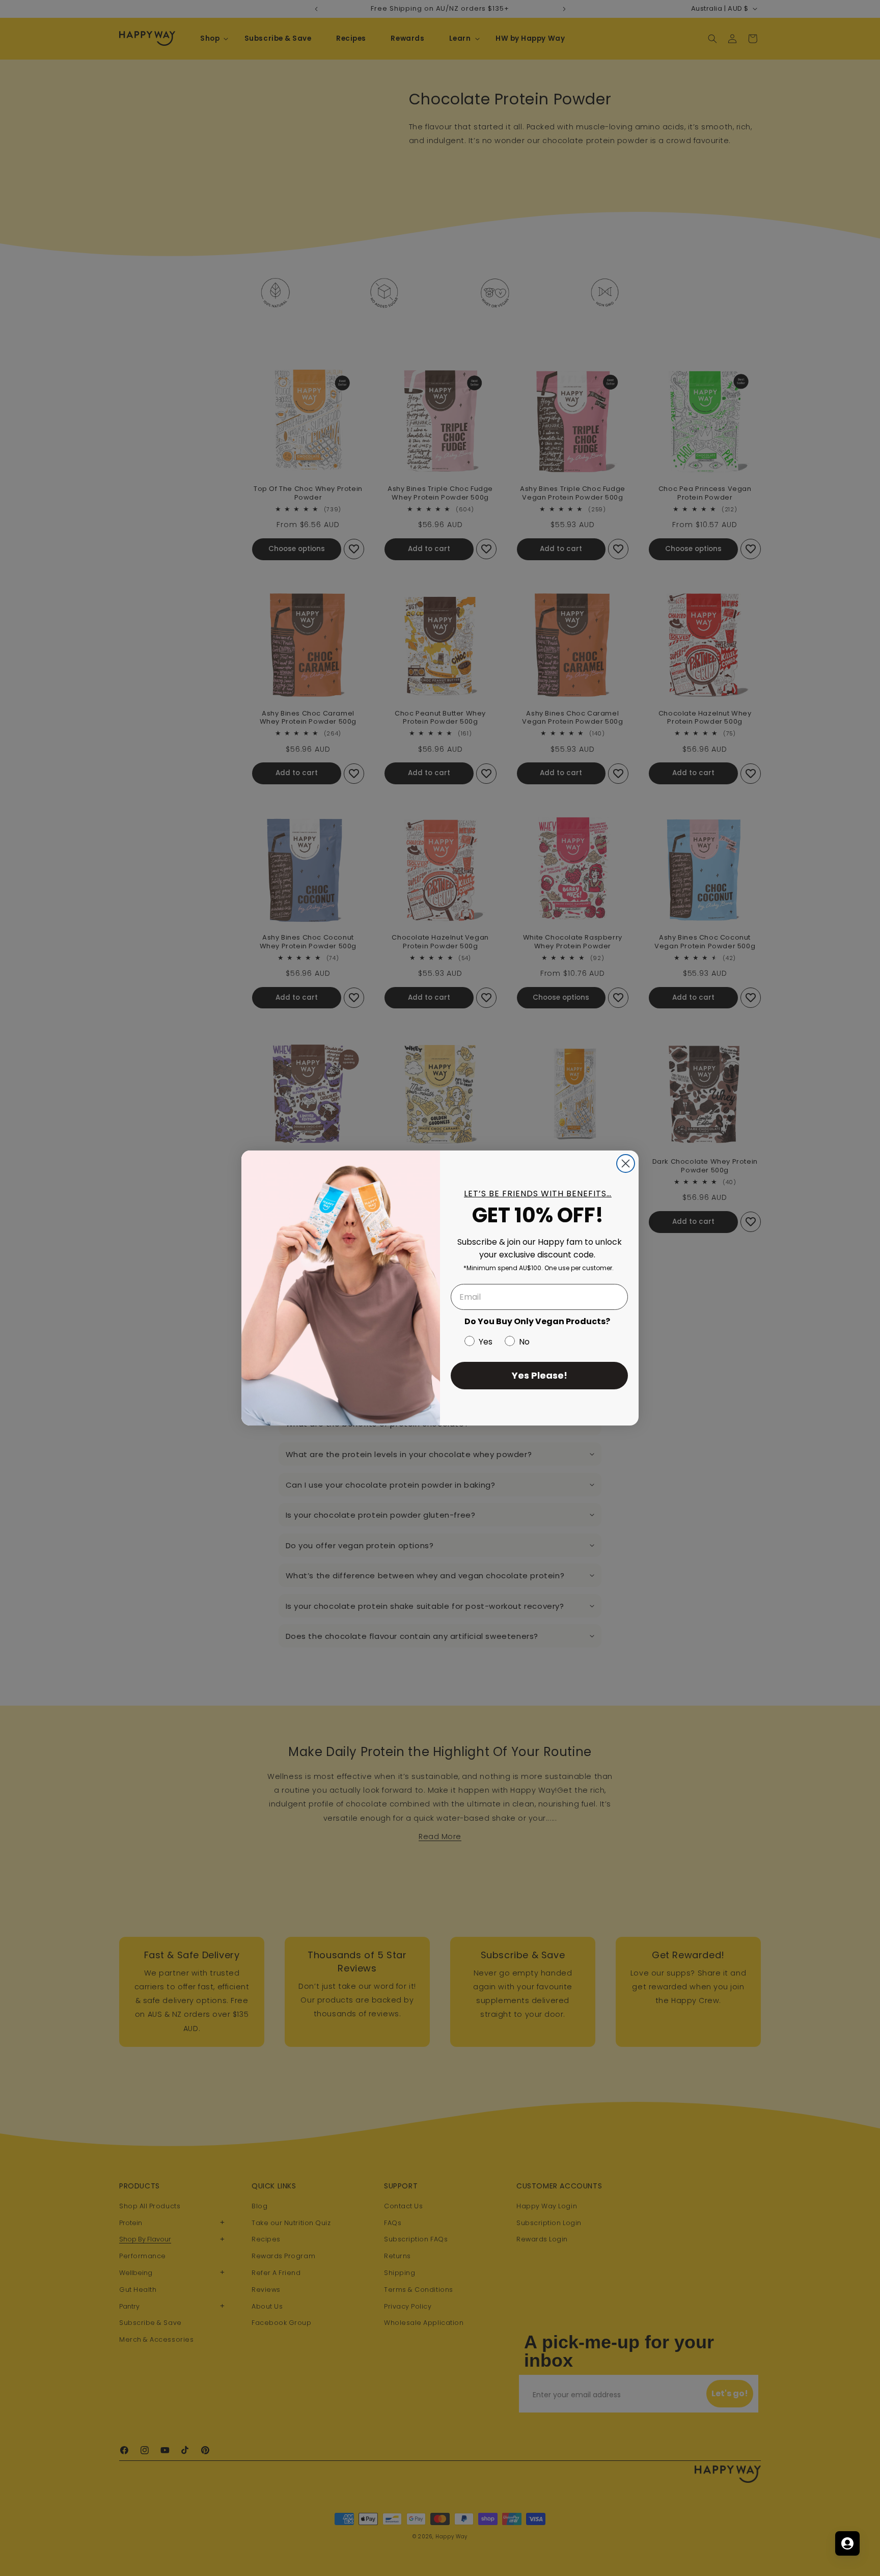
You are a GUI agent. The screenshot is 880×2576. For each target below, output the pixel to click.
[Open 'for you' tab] (847, 2543)
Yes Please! (540, 1375)
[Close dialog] (626, 1163)
